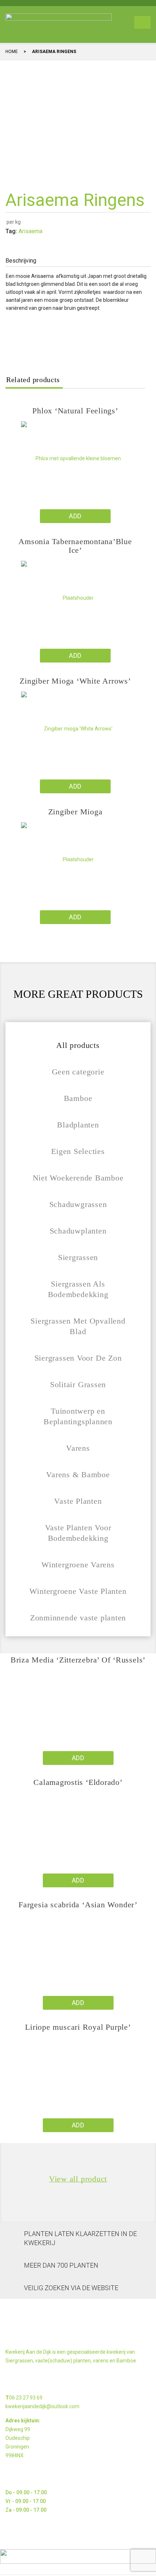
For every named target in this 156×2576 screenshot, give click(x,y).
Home (12, 52)
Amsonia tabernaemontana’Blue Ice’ (75, 546)
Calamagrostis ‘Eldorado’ (78, 1782)
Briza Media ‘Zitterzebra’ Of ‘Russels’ (78, 1660)
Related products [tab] (33, 380)
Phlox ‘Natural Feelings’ (75, 411)
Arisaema (30, 231)
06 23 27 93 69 (26, 2398)
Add (75, 516)
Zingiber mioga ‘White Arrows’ (75, 681)
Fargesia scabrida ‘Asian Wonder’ (78, 1905)
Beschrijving (21, 261)
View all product (78, 2179)
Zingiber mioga (75, 812)
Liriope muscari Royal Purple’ (78, 2027)
